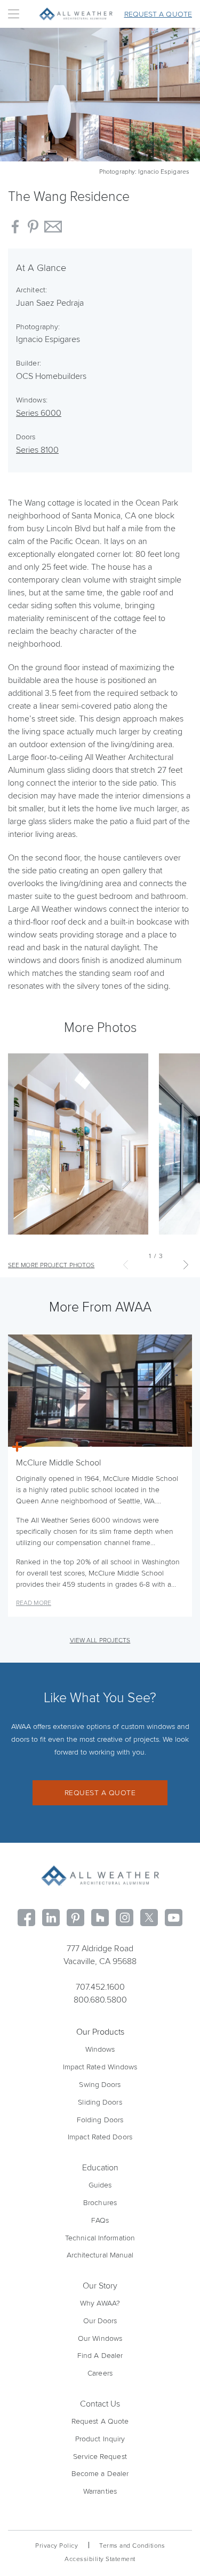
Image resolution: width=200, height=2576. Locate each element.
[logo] (100, 1876)
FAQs (100, 2220)
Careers (100, 2373)
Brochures (100, 2203)
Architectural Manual (100, 2255)
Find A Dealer (100, 2356)
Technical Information (100, 2238)
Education (100, 2168)
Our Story (100, 2286)
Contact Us (100, 2404)
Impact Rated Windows (100, 2067)
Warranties (100, 2491)
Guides (100, 2185)
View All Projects (100, 1640)
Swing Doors (100, 2085)
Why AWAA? (100, 2303)
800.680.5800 (100, 2000)
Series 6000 (39, 413)
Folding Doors (100, 2120)
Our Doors (100, 2321)
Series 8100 (37, 450)
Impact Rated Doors (100, 2137)
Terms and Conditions (132, 2546)
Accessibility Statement (100, 2559)
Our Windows (100, 2338)
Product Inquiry (100, 2439)
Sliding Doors (100, 2102)
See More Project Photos (51, 1265)
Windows (100, 2049)
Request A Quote (100, 2421)
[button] (186, 1264)
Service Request (100, 2457)
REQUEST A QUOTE (100, 1793)
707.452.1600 (100, 1987)
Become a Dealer (100, 2474)
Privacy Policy (57, 2546)
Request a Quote (158, 14)
